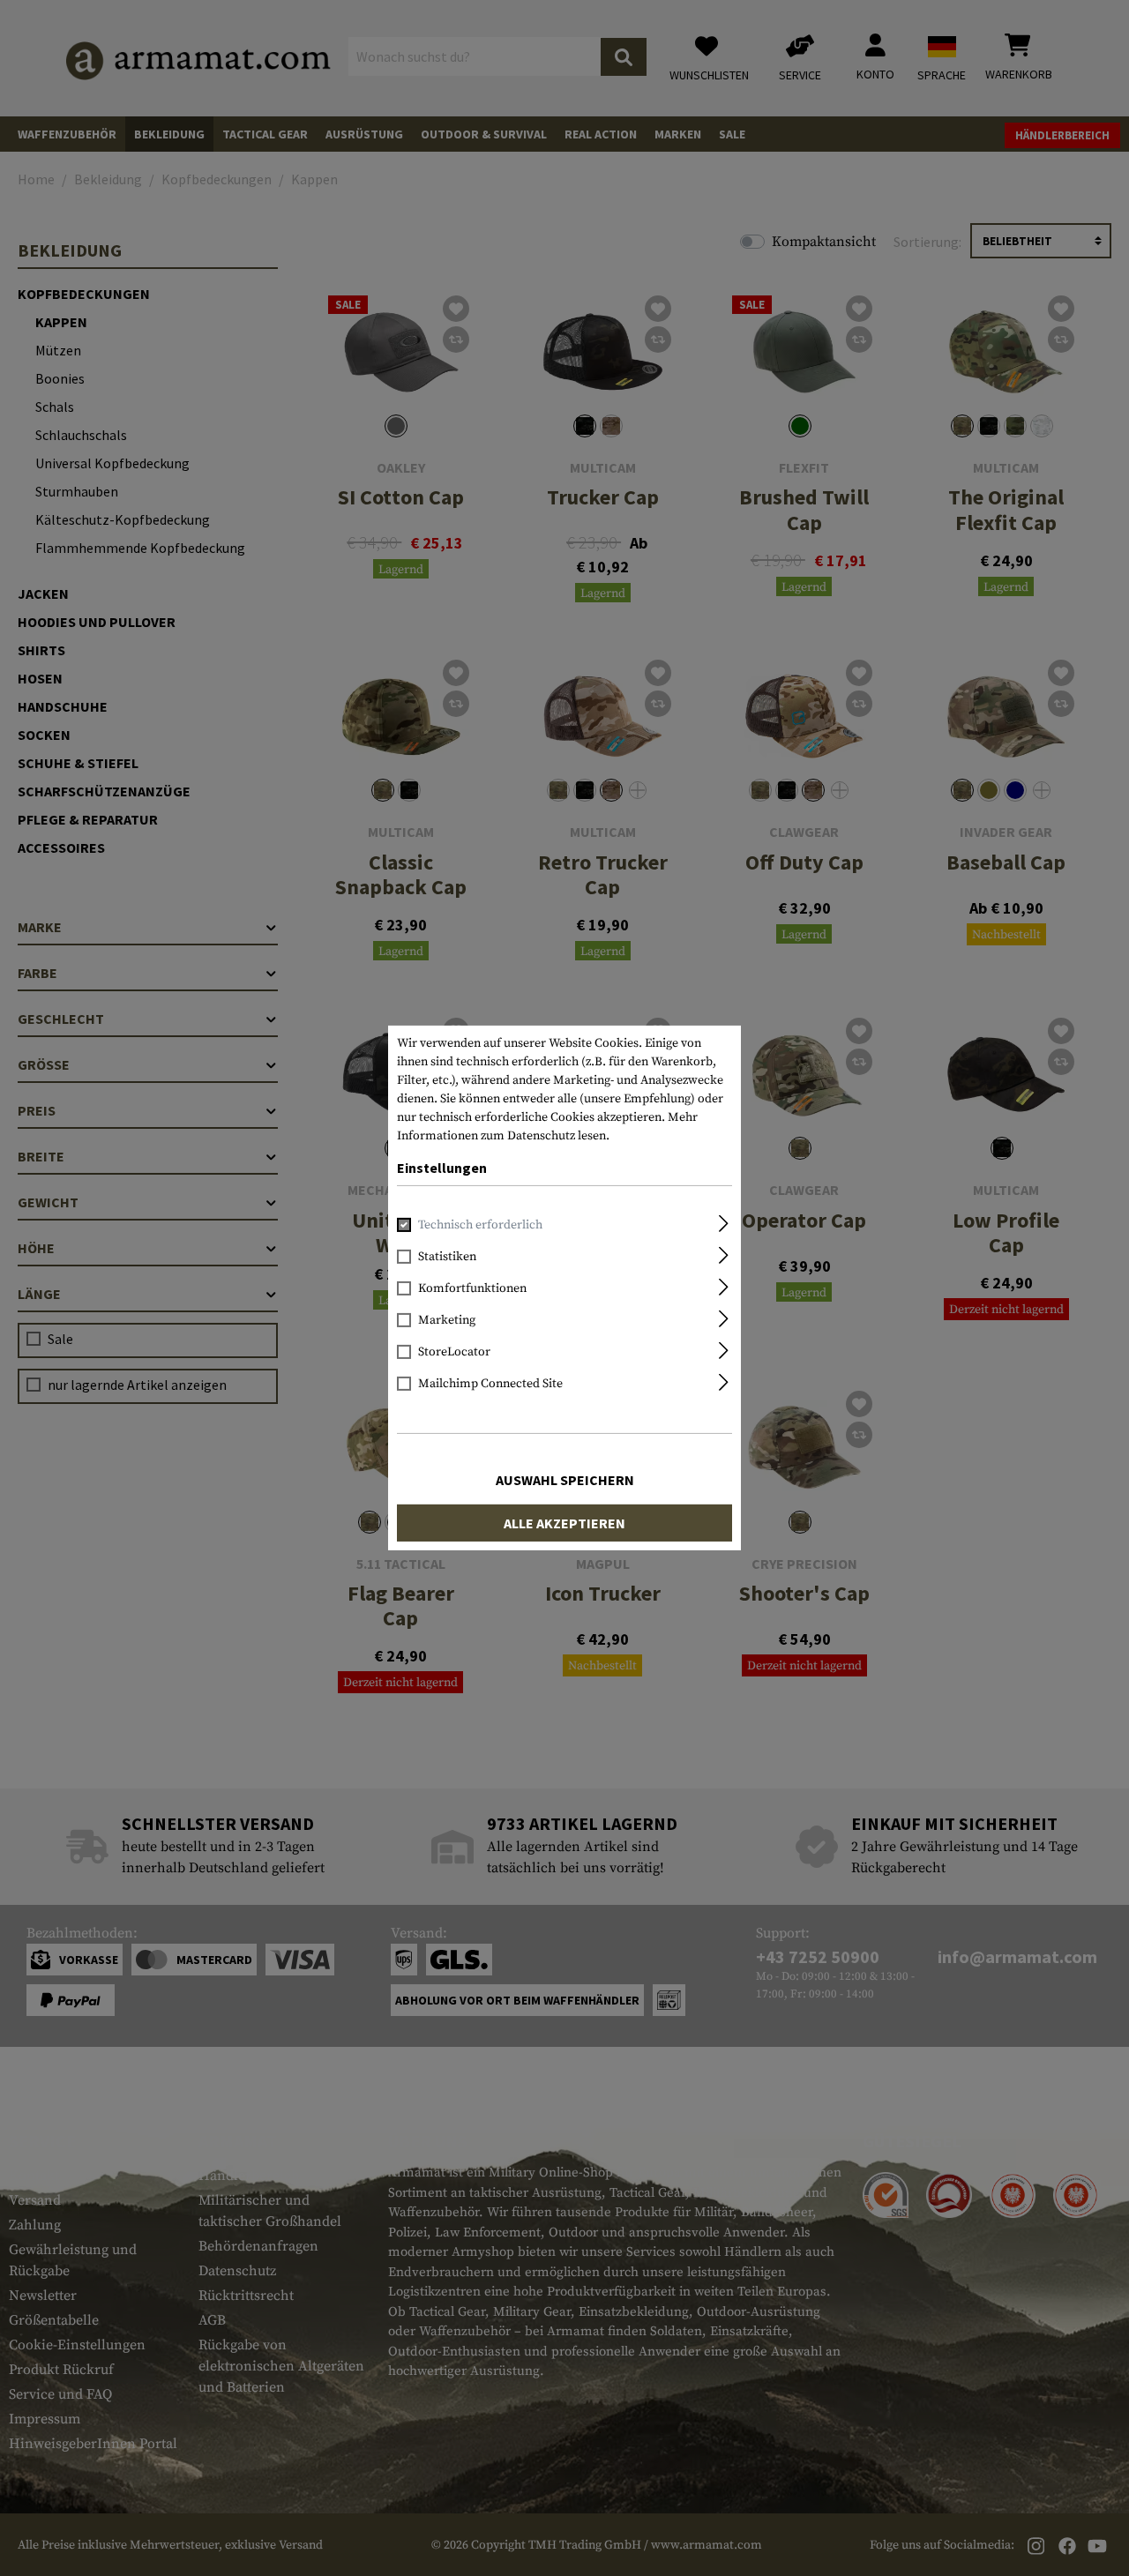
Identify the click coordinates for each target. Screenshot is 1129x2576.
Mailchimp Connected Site (490, 1384)
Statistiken (447, 1257)
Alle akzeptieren (564, 1523)
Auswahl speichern (565, 1480)
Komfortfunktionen (472, 1288)
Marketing (447, 1320)
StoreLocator (454, 1352)
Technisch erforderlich (480, 1225)
